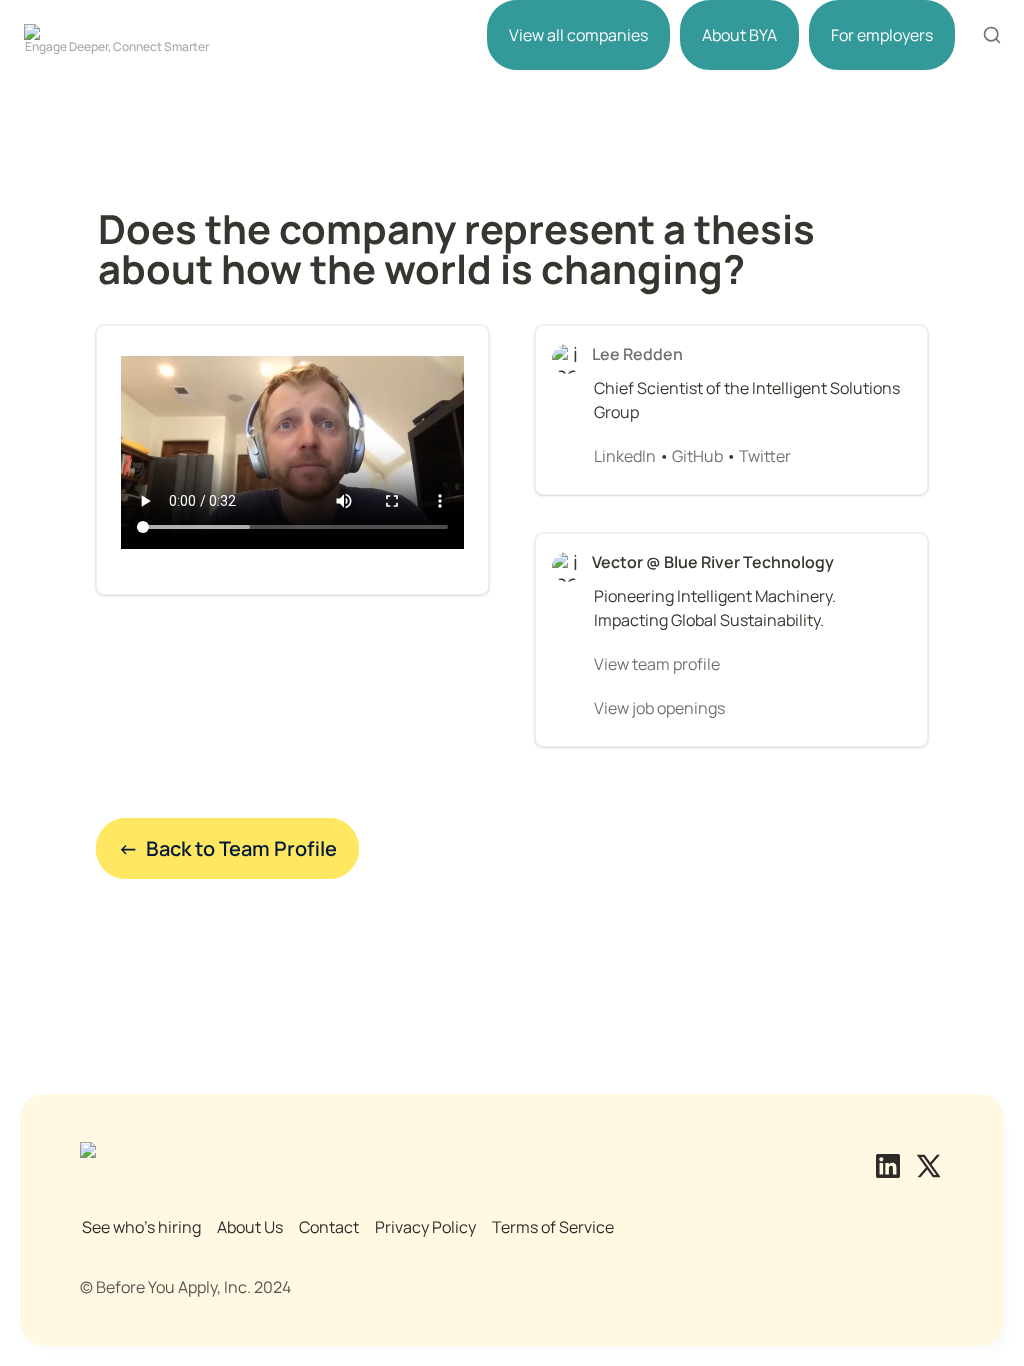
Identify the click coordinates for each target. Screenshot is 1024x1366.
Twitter (765, 456)
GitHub (697, 456)
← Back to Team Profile (227, 848)
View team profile (657, 664)
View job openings (659, 708)
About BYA (739, 35)
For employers (882, 35)
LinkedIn (625, 456)
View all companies (578, 35)
